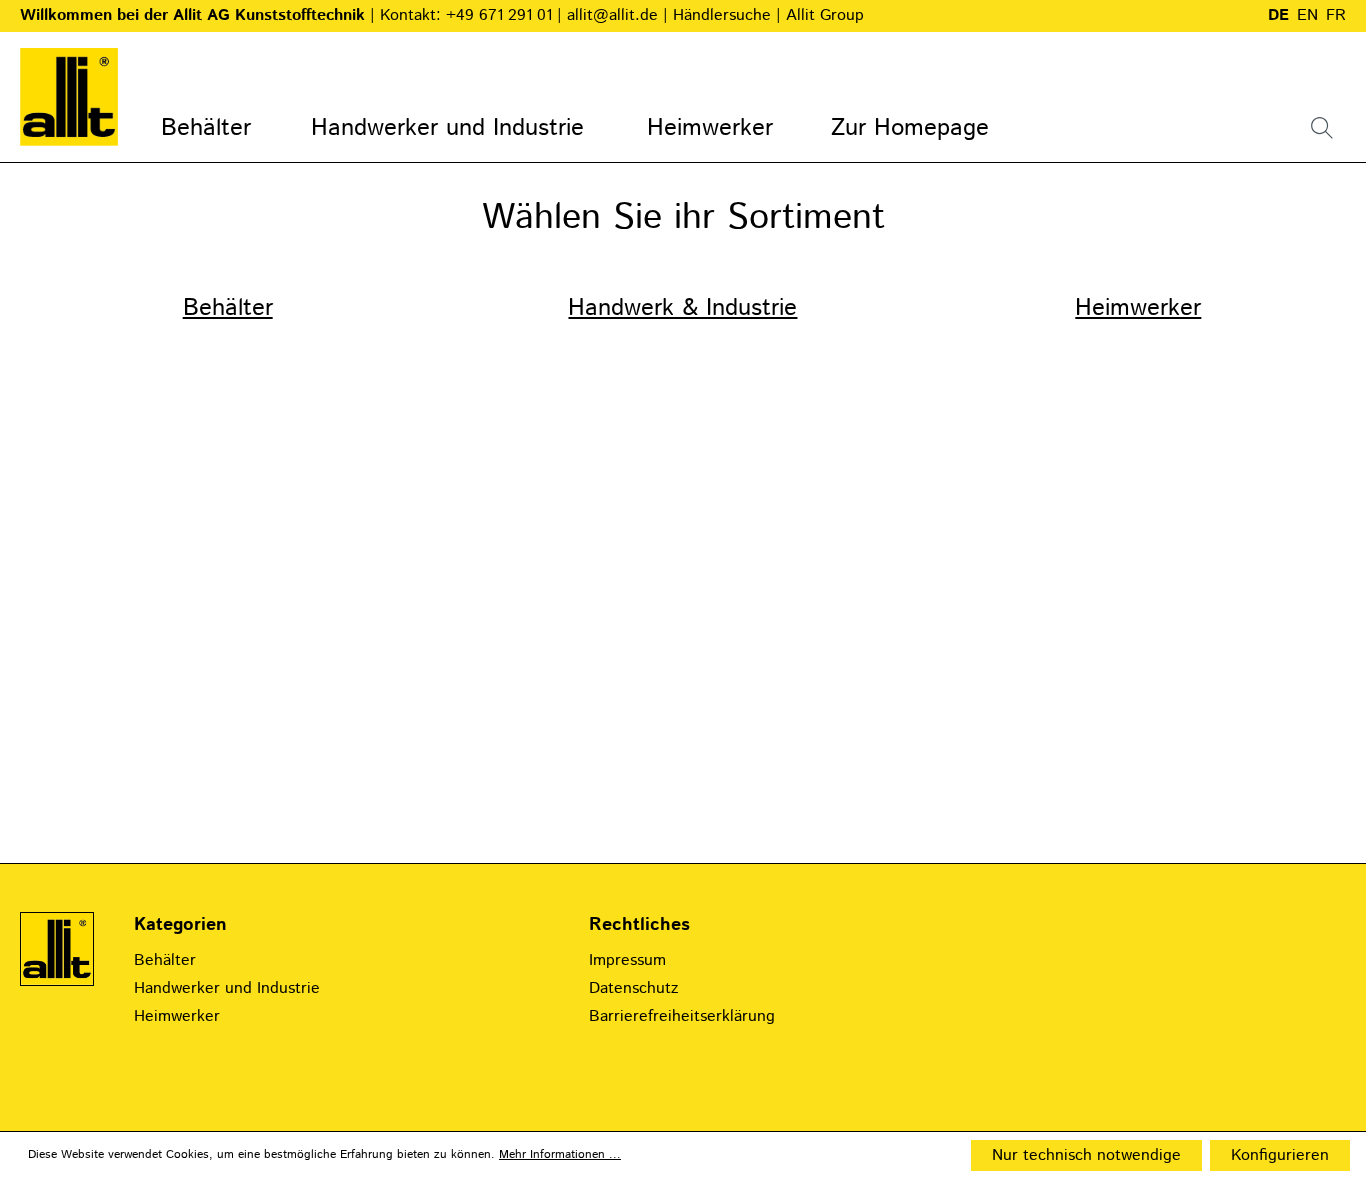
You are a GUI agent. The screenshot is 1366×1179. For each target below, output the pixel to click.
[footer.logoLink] (57, 949)
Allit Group (825, 15)
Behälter (228, 308)
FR (1336, 15)
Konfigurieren (1280, 1155)
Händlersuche (724, 15)
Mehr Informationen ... (560, 1154)
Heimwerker (1138, 308)
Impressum (627, 960)
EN (1307, 15)
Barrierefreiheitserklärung (682, 1016)
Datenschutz (633, 988)
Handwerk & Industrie (682, 308)
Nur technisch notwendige (1086, 1155)
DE (1278, 15)
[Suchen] (1322, 127)
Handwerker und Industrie (227, 988)
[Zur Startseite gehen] (69, 97)
